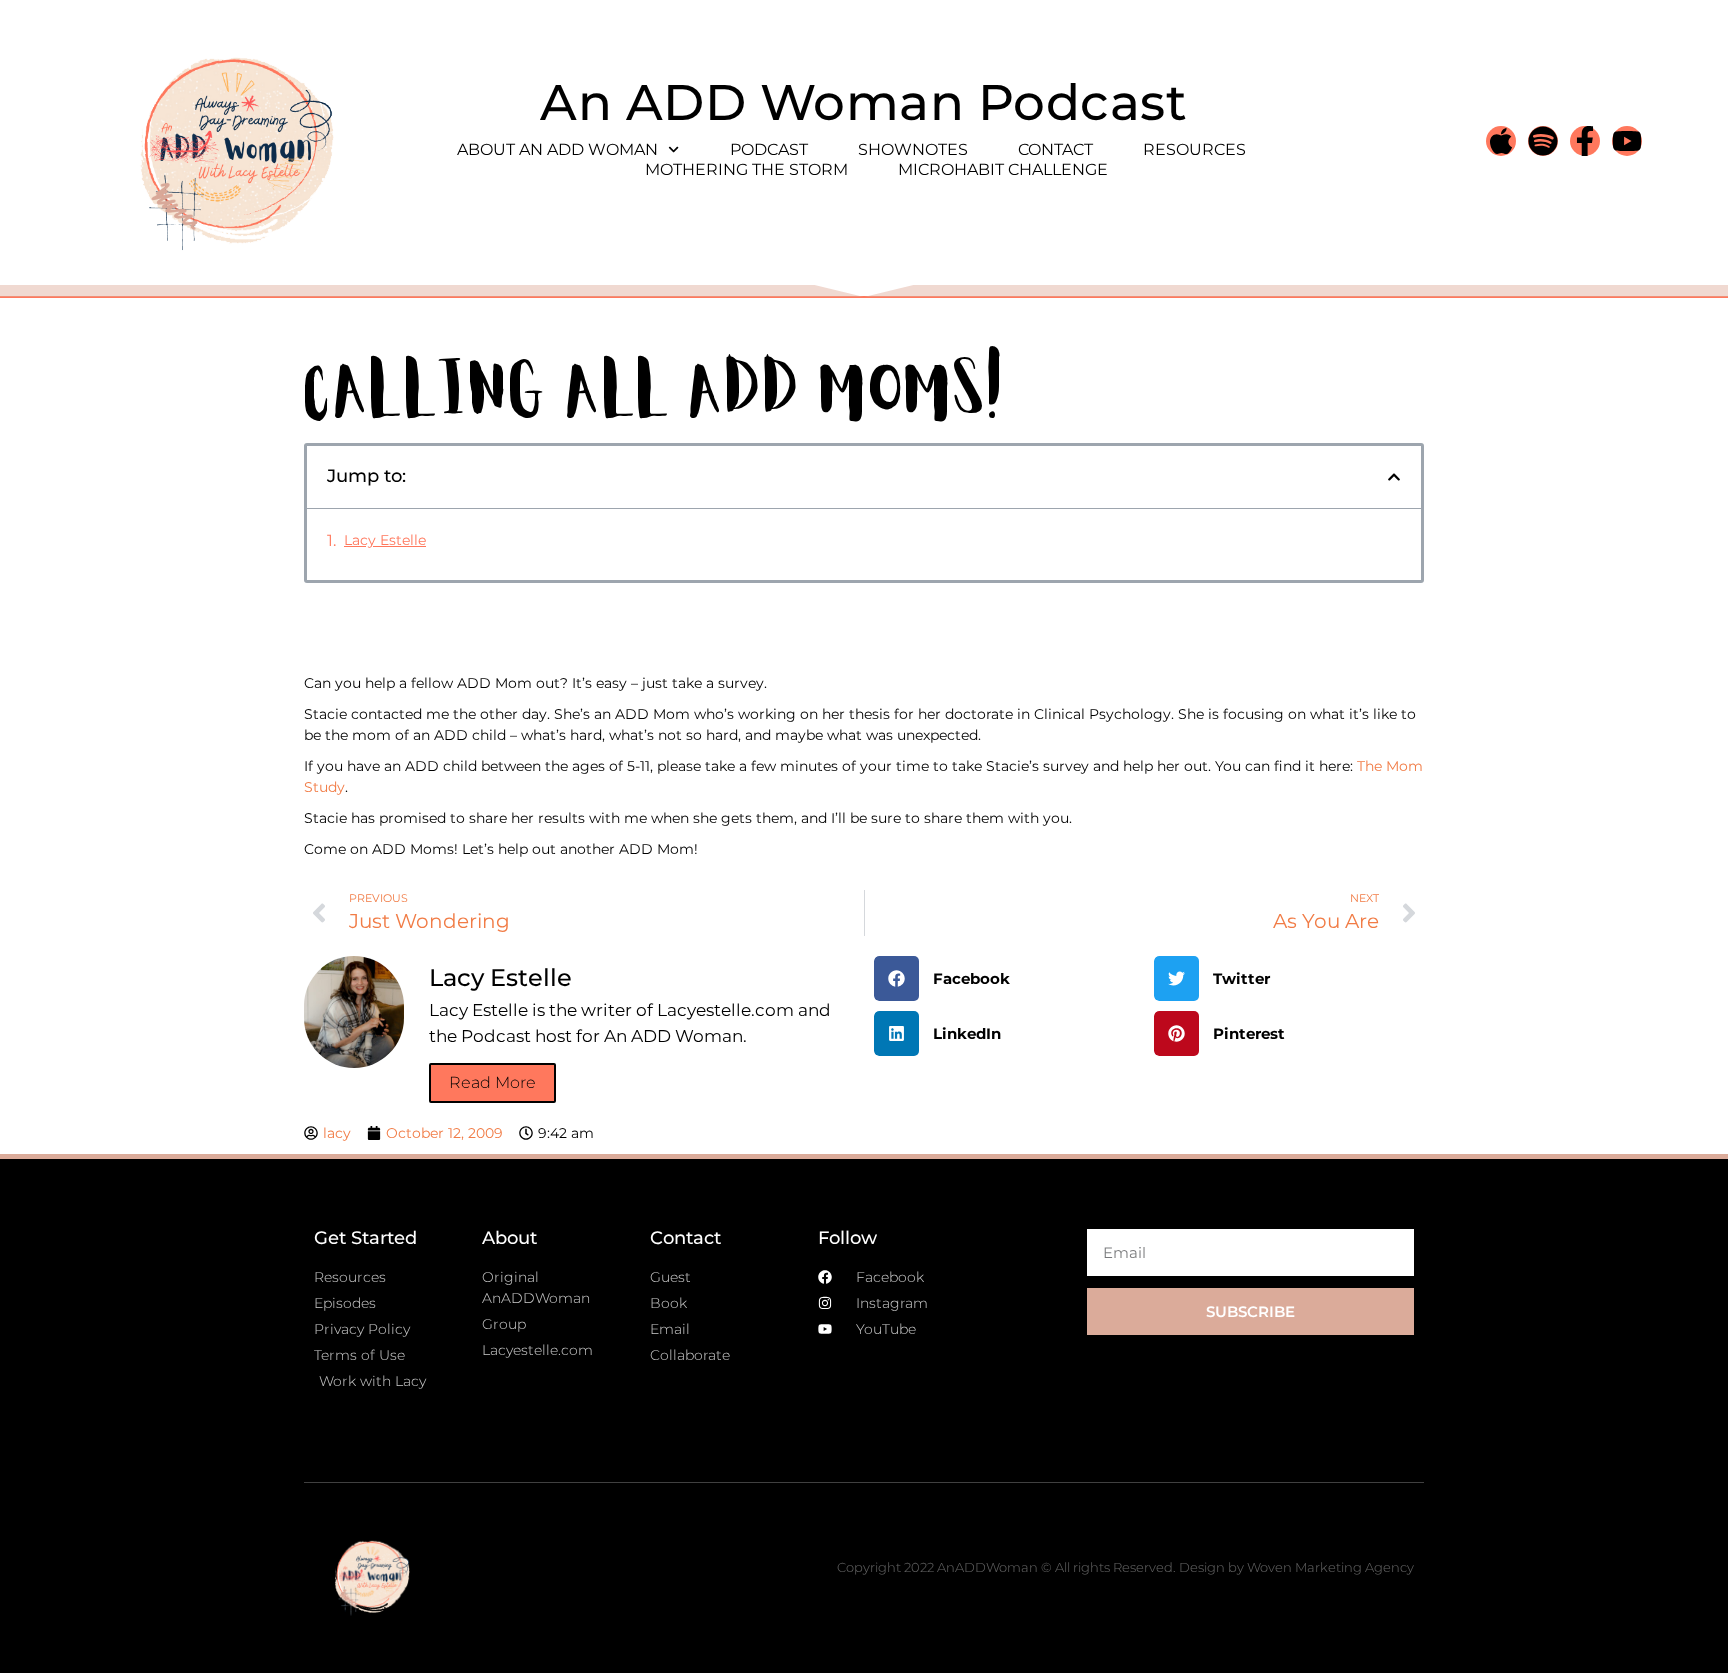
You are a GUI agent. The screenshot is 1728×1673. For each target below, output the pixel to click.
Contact (1055, 149)
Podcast (769, 149)
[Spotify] (1543, 141)
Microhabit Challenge (1003, 169)
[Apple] (1501, 141)
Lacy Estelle (385, 540)
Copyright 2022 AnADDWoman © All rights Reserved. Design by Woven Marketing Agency (1125, 1567)
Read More (492, 1082)
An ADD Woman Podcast (863, 102)
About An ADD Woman (557, 149)
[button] (1394, 477)
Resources (1194, 149)
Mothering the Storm (746, 169)
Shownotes (913, 149)
